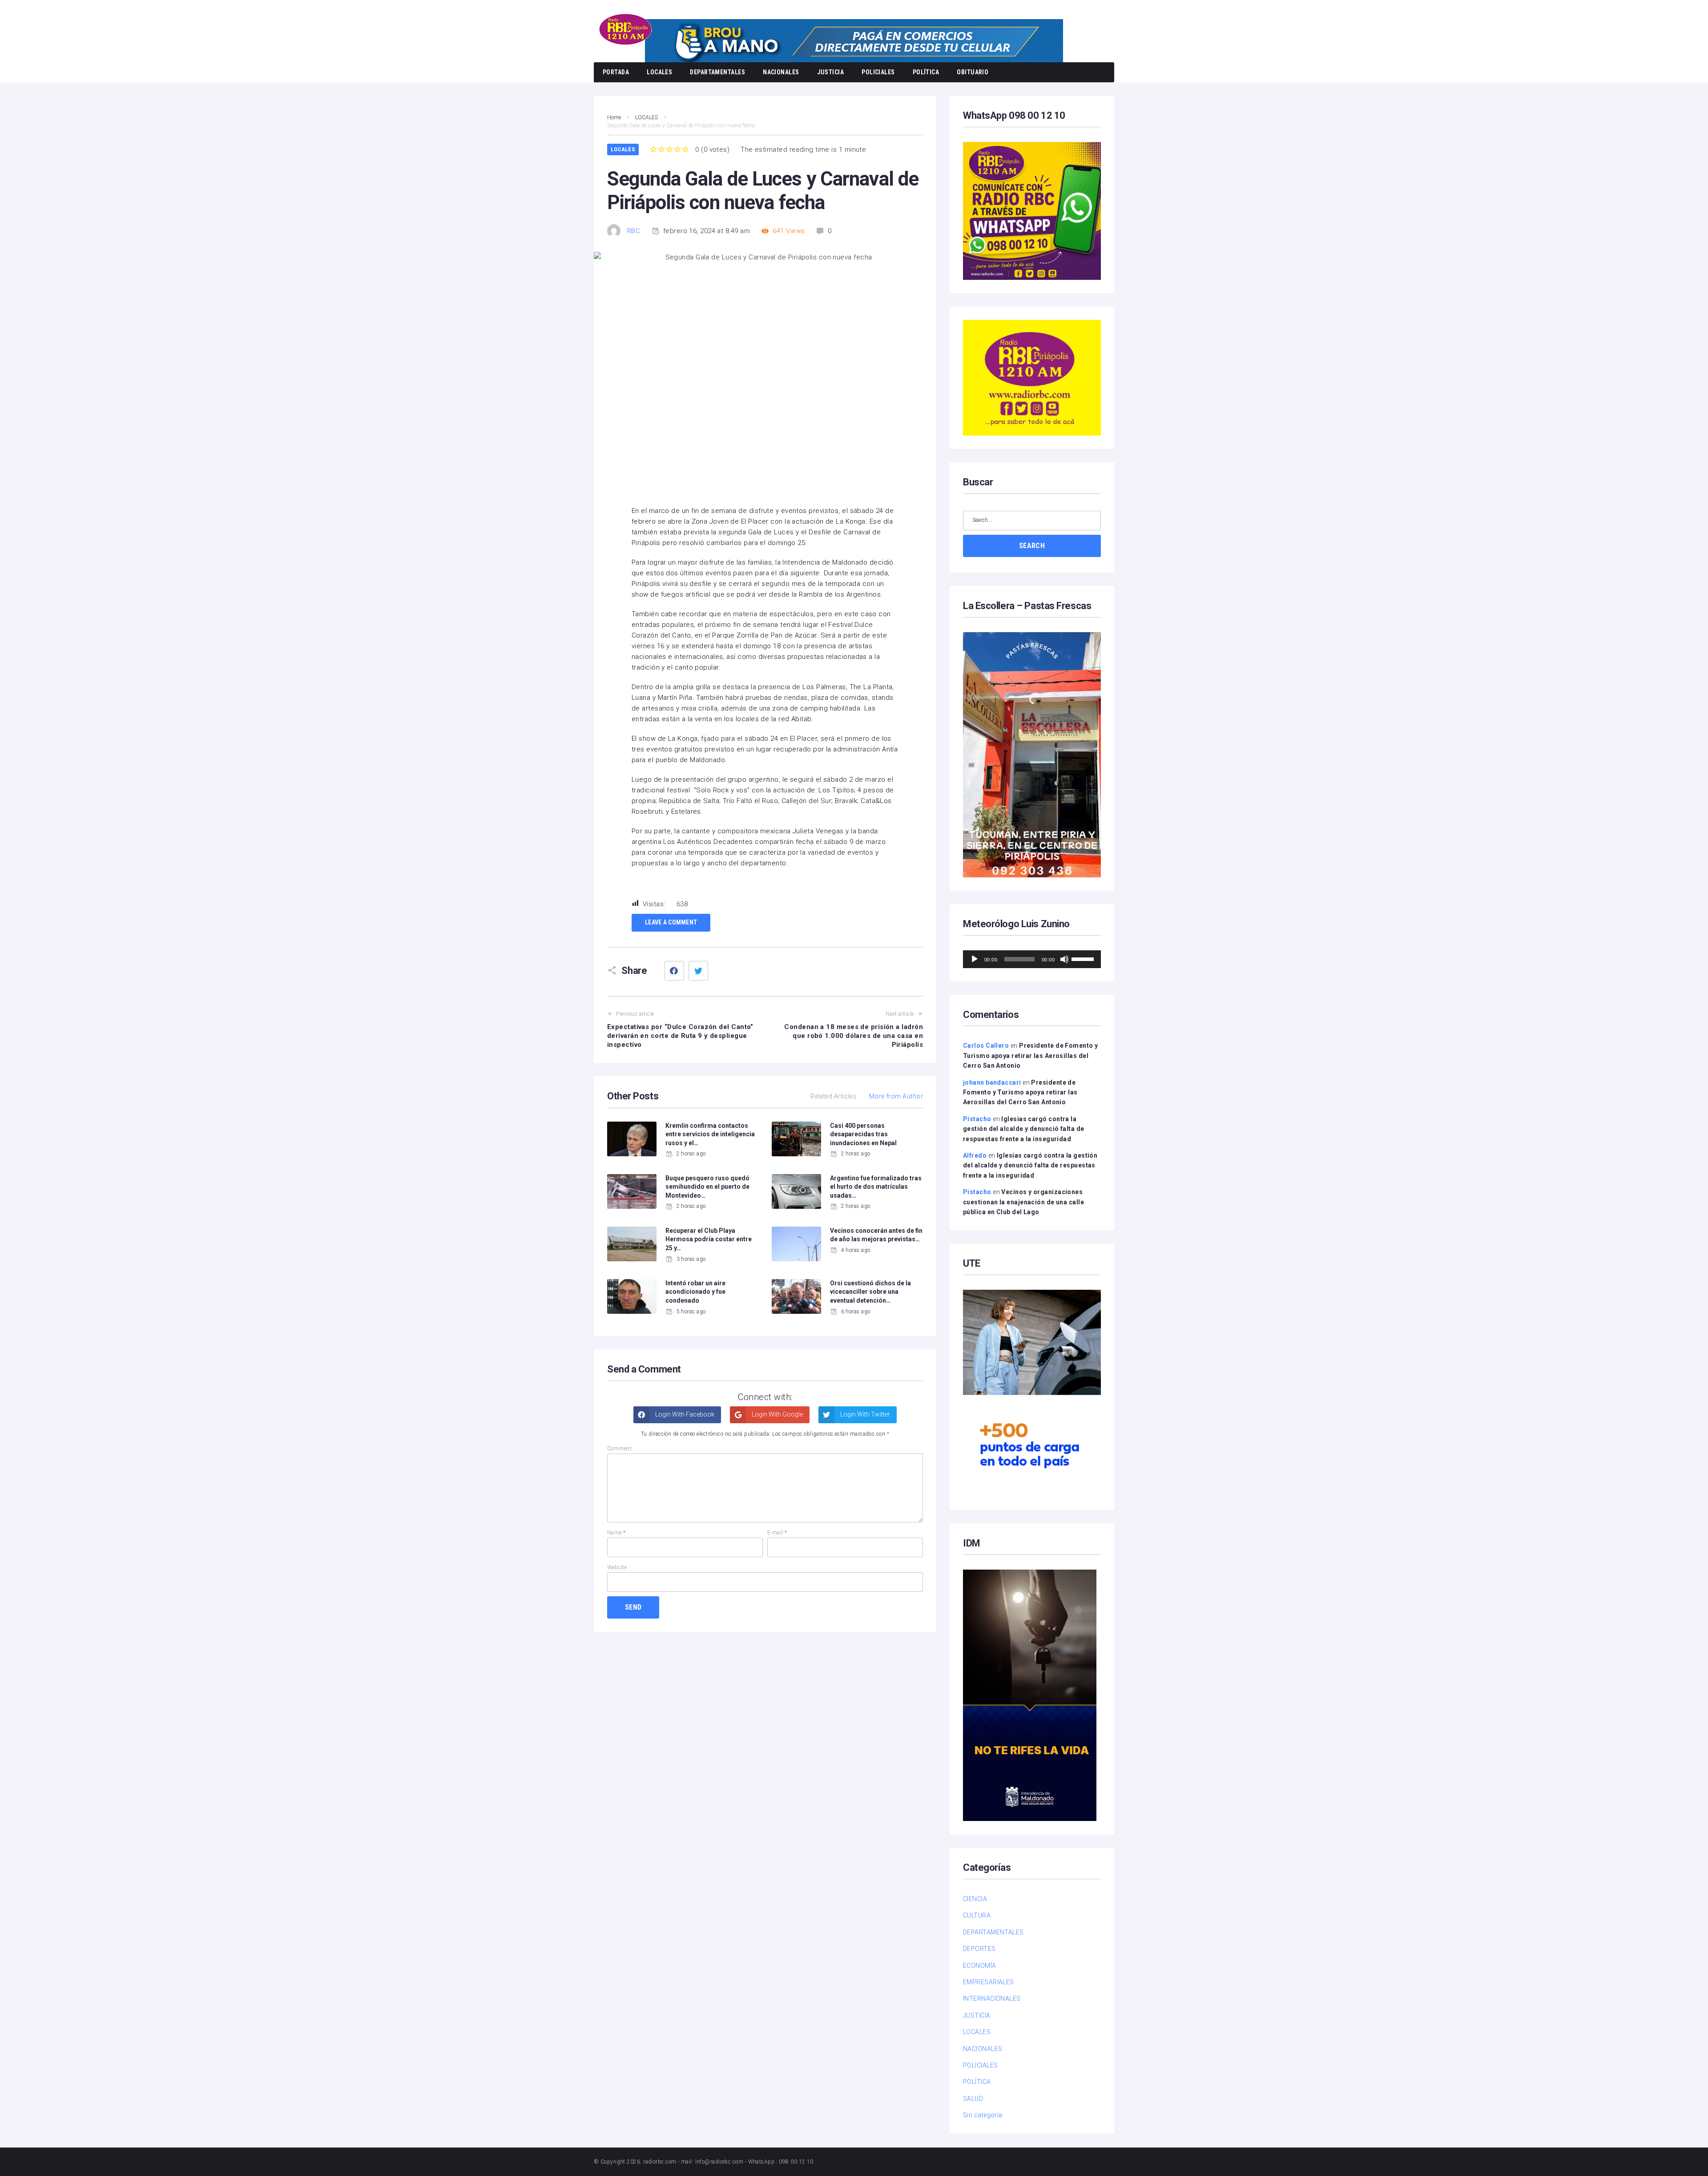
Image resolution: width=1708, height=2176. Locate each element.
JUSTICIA (831, 72)
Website (617, 1567)
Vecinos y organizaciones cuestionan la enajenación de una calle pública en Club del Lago (1023, 1202)
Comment (619, 1449)
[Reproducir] (975, 959)
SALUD (973, 2099)
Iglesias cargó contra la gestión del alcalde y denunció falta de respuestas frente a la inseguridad (1024, 1129)
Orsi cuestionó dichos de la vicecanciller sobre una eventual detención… (870, 1292)
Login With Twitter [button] (864, 1414)
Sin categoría (983, 2115)
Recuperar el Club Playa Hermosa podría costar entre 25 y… (709, 1239)
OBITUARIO (973, 72)
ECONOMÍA (980, 1966)
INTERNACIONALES (992, 1998)
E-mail (777, 1533)
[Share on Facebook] (674, 971)
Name (616, 1533)
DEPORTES (979, 1949)
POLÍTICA (926, 72)
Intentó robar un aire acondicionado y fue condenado (695, 1292)
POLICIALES (878, 72)
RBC (634, 231)
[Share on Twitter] (698, 971)
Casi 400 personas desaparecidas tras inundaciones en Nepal (863, 1134)
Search (1032, 546)
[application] (1032, 959)
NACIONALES (781, 72)
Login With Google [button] (777, 1414)
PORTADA (616, 72)
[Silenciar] (1064, 959)
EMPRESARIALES (989, 1982)
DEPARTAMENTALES (717, 72)
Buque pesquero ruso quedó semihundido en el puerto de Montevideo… (707, 1187)
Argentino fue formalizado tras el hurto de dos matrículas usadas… (876, 1187)
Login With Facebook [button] (684, 1414)
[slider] (1084, 958)
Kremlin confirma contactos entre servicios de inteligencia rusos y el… (710, 1134)
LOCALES (659, 72)
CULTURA (977, 1915)
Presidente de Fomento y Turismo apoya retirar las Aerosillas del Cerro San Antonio (1030, 1056)
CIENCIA (975, 1899)
